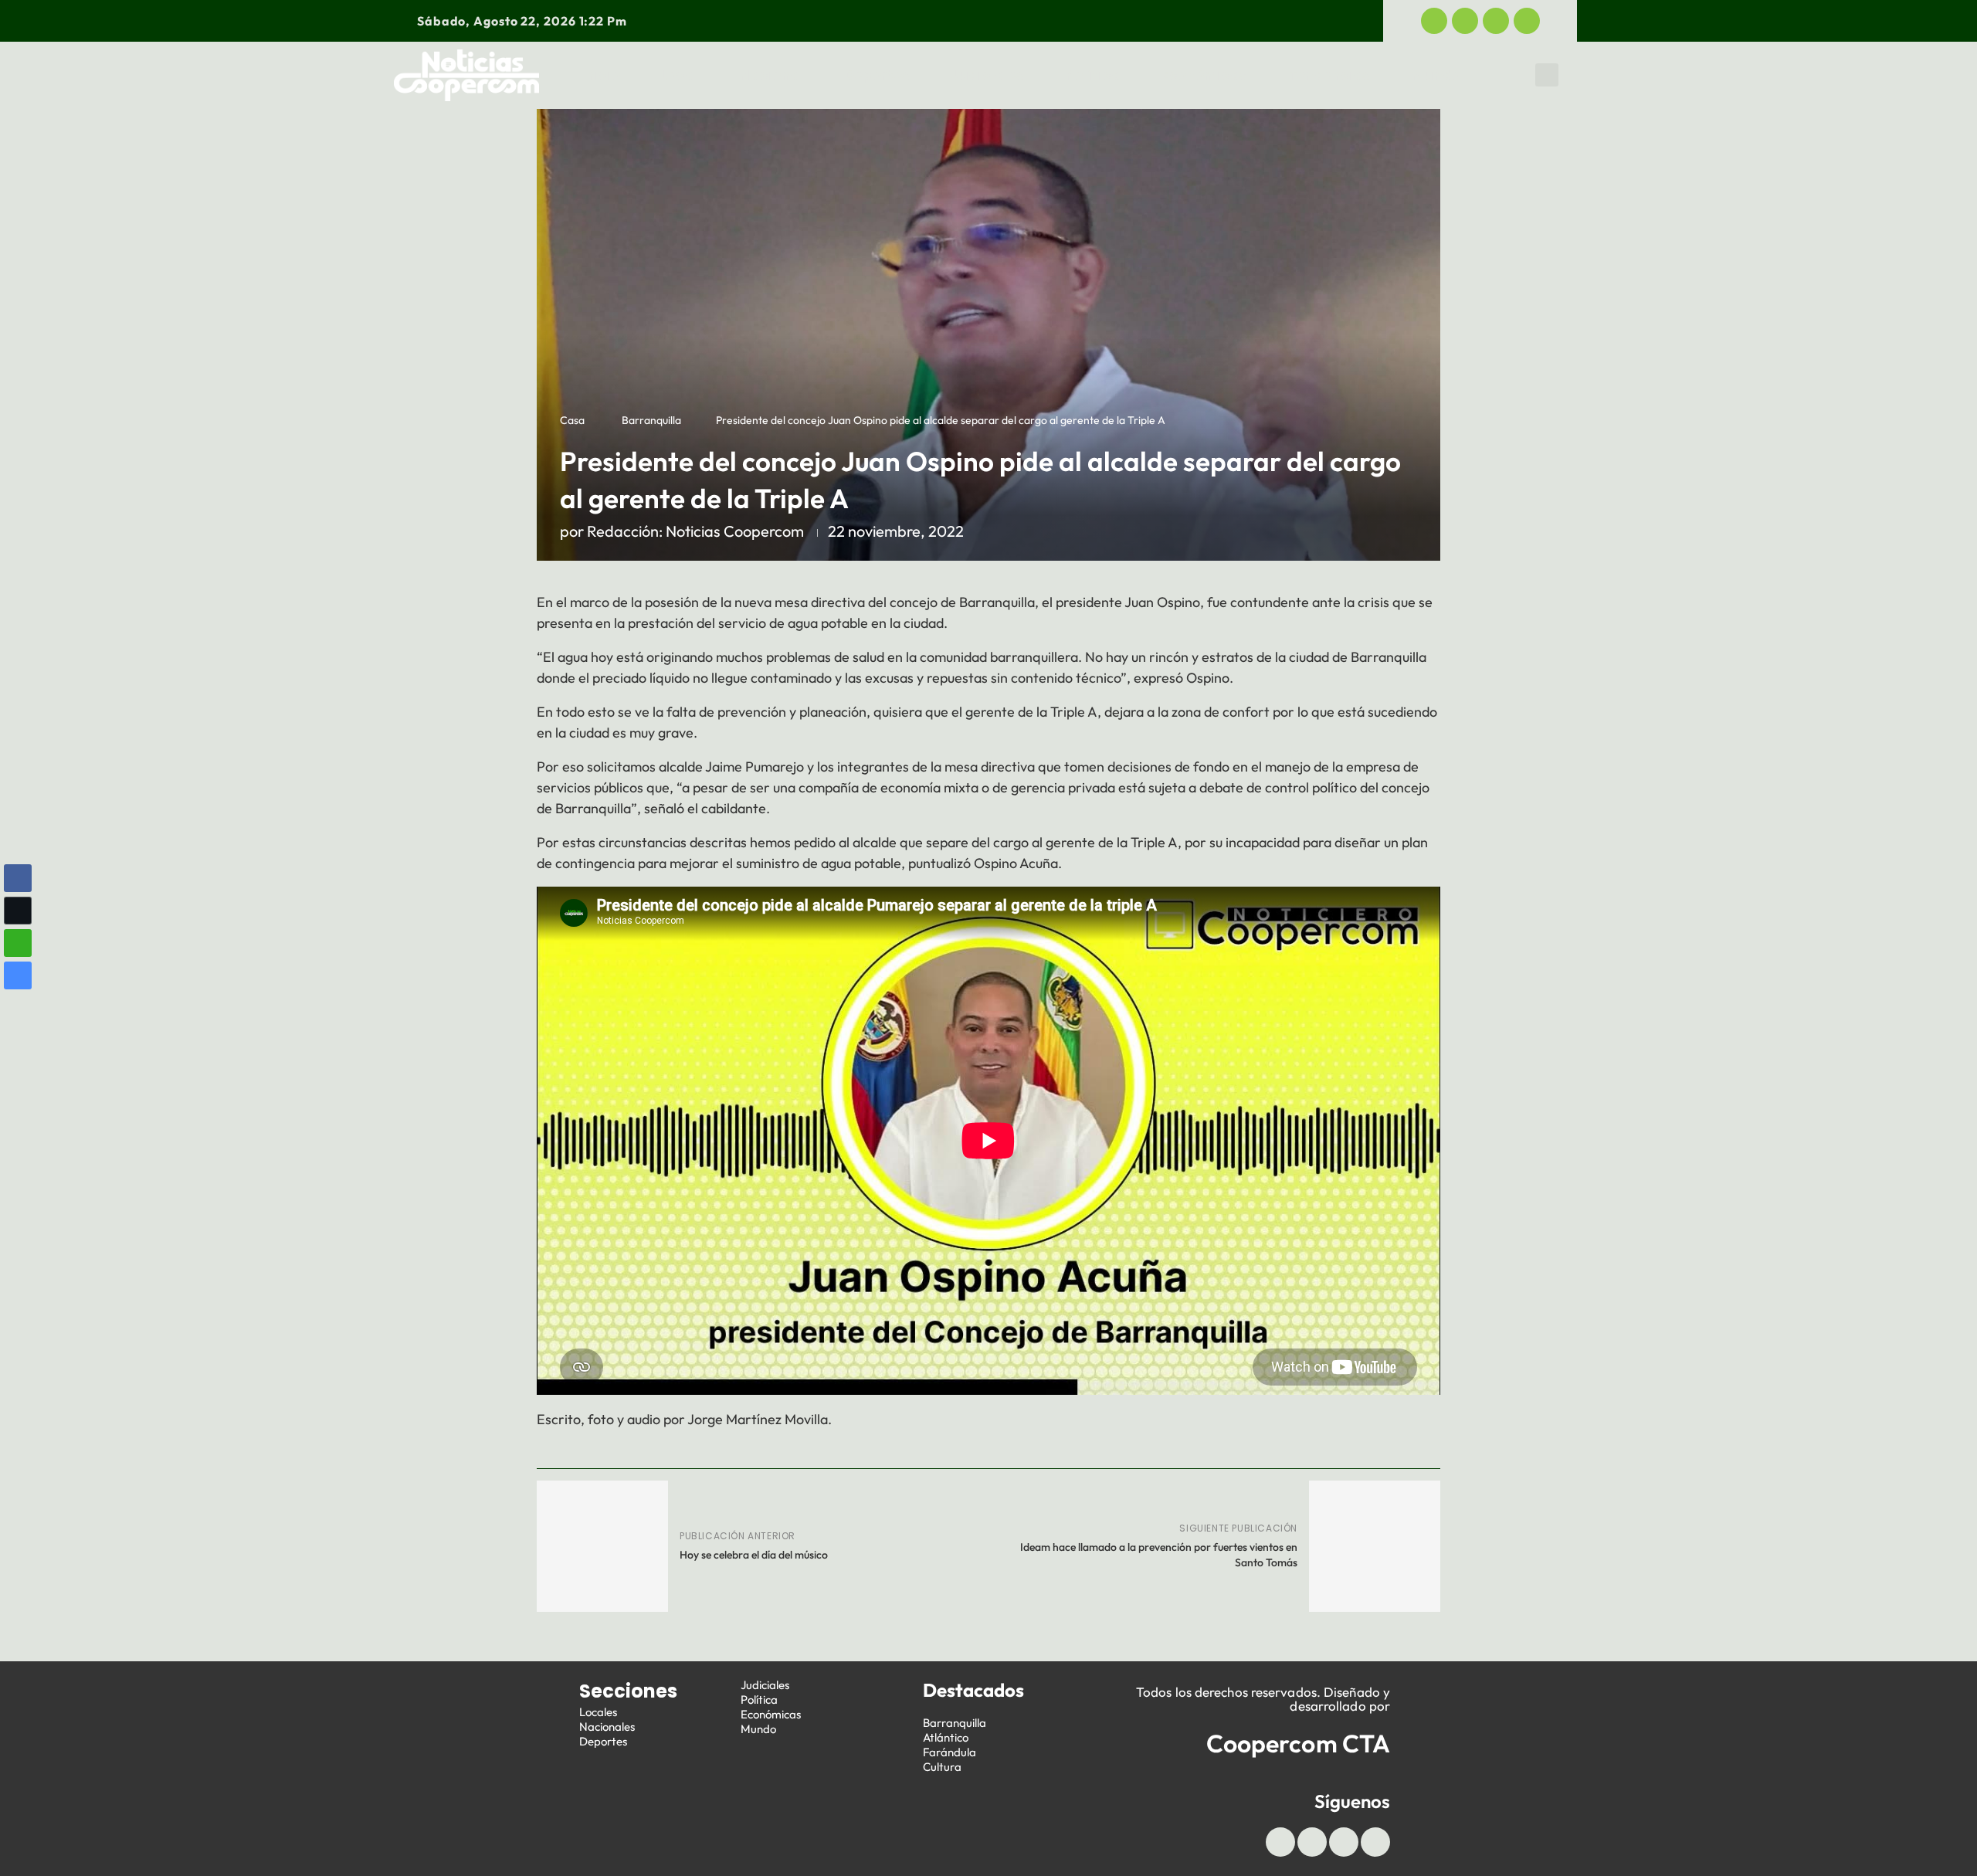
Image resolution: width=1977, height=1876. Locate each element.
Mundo (1436, 75)
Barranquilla (651, 420)
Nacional (771, 75)
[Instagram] (1527, 21)
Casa (572, 420)
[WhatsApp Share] (18, 943)
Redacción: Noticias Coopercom (695, 531)
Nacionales (607, 1727)
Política (1093, 75)
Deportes (877, 75)
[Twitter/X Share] (18, 911)
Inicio (601, 75)
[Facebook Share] (18, 878)
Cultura (942, 1767)
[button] (1547, 75)
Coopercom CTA (1298, 1743)
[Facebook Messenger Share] (18, 975)
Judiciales (987, 75)
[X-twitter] (1465, 21)
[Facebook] (1434, 21)
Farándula (950, 1752)
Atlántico (946, 1737)
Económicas (1204, 75)
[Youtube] (1496, 21)
